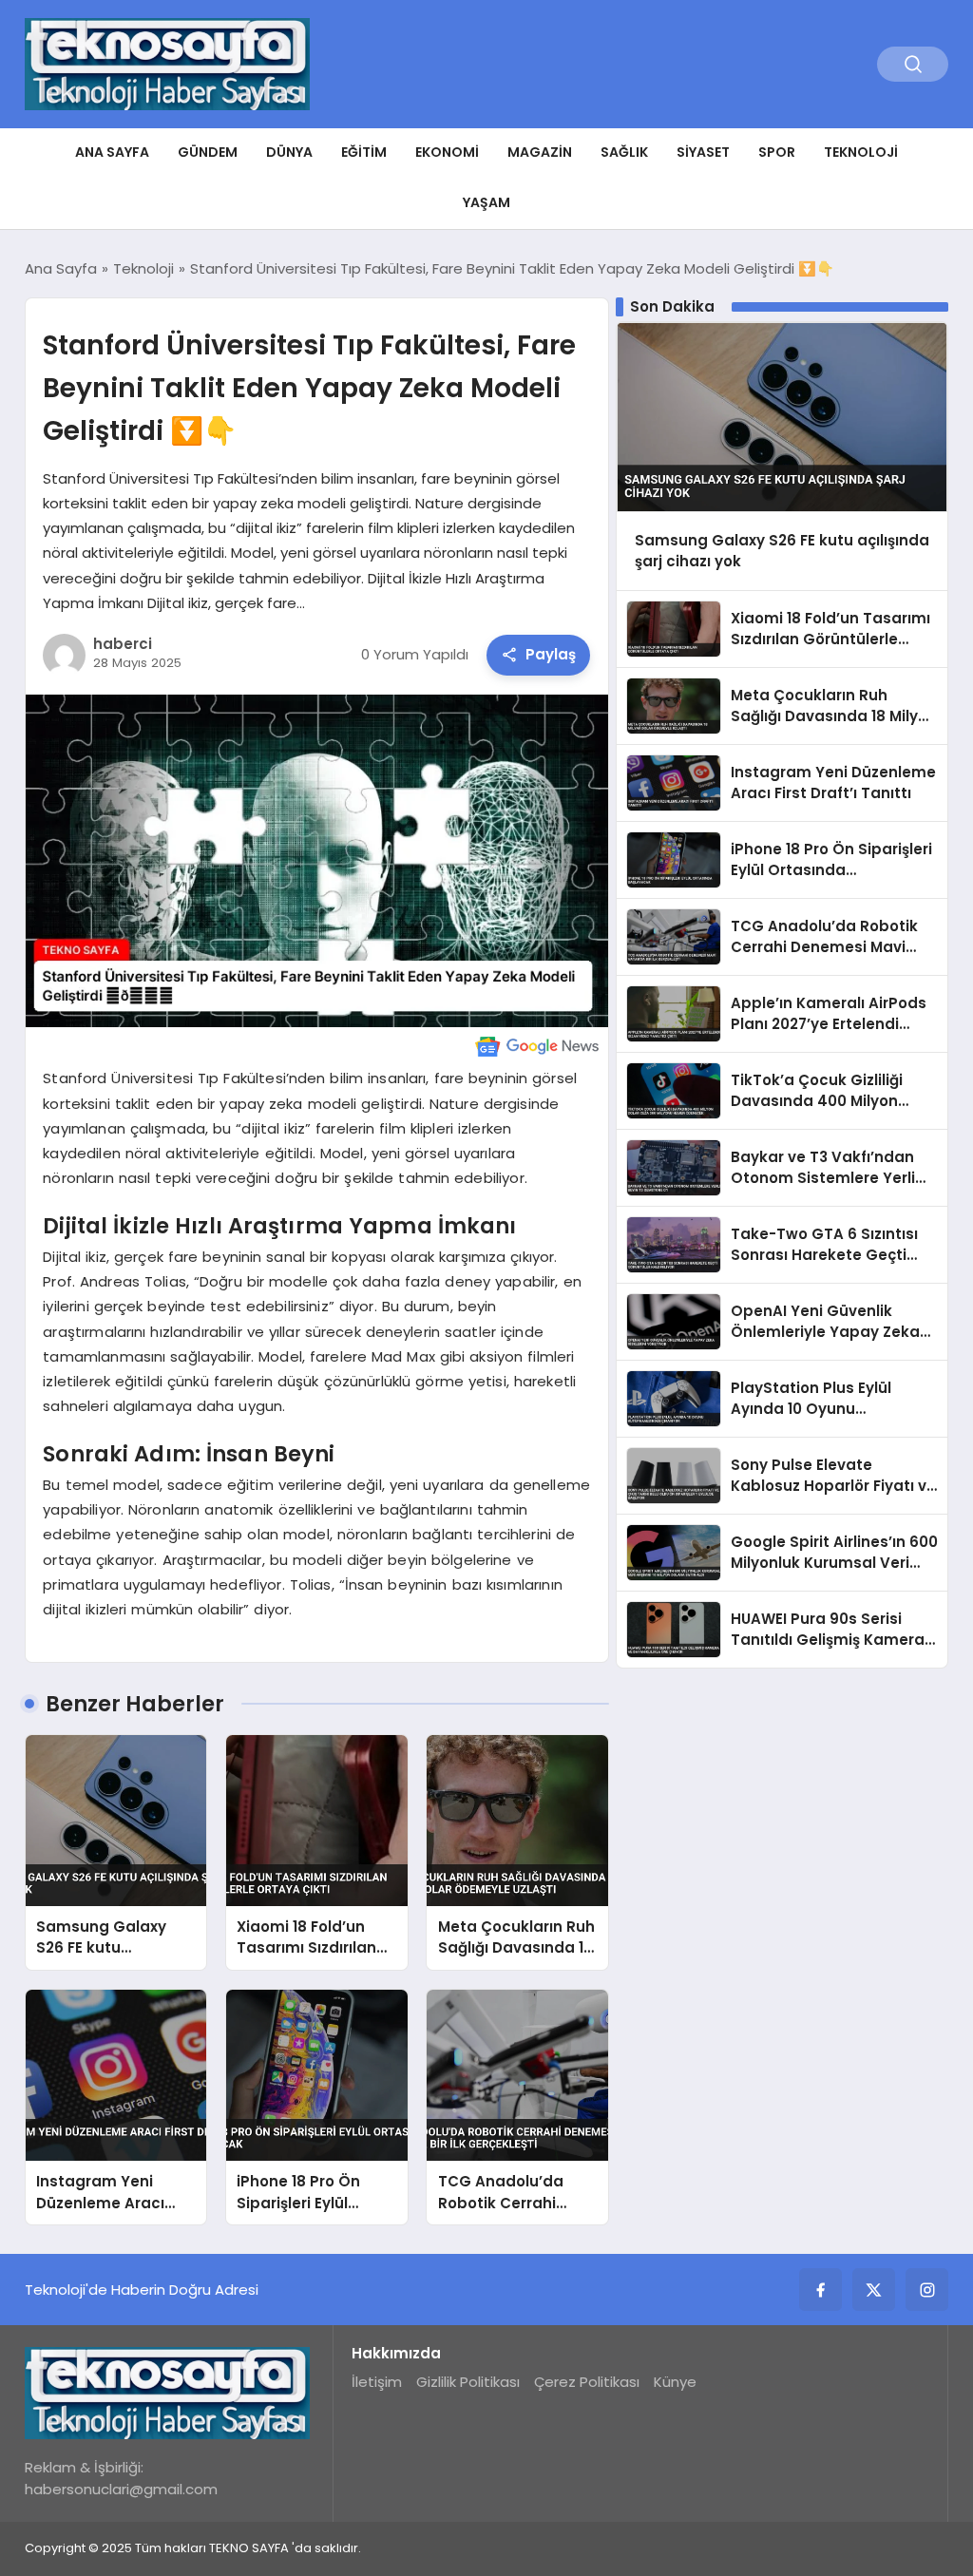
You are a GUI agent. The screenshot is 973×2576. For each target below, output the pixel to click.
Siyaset (703, 152)
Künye (675, 2382)
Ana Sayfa (112, 152)
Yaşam (486, 202)
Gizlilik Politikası (468, 2382)
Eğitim (364, 152)
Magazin (540, 152)
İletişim (377, 2382)
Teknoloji (861, 152)
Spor (777, 152)
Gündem (208, 152)
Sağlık (624, 152)
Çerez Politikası (587, 2382)
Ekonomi (447, 152)
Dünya (289, 152)
